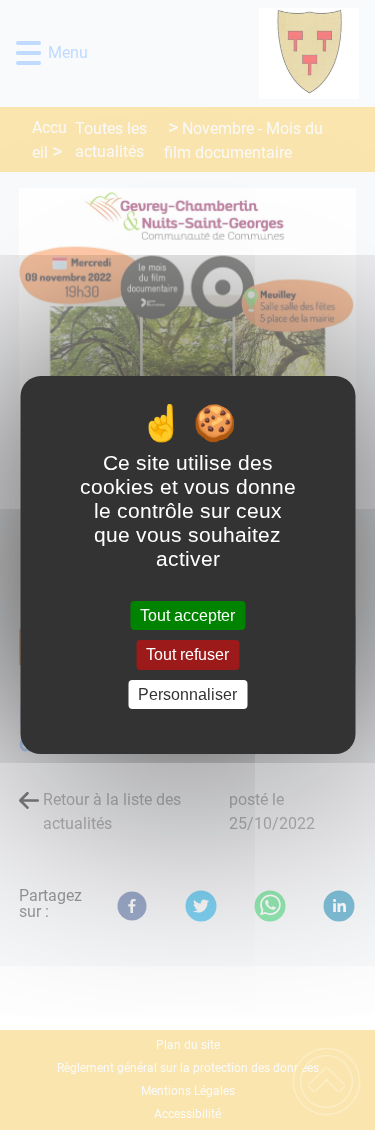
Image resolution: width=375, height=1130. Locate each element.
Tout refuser (187, 655)
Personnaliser (187, 694)
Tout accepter (187, 615)
